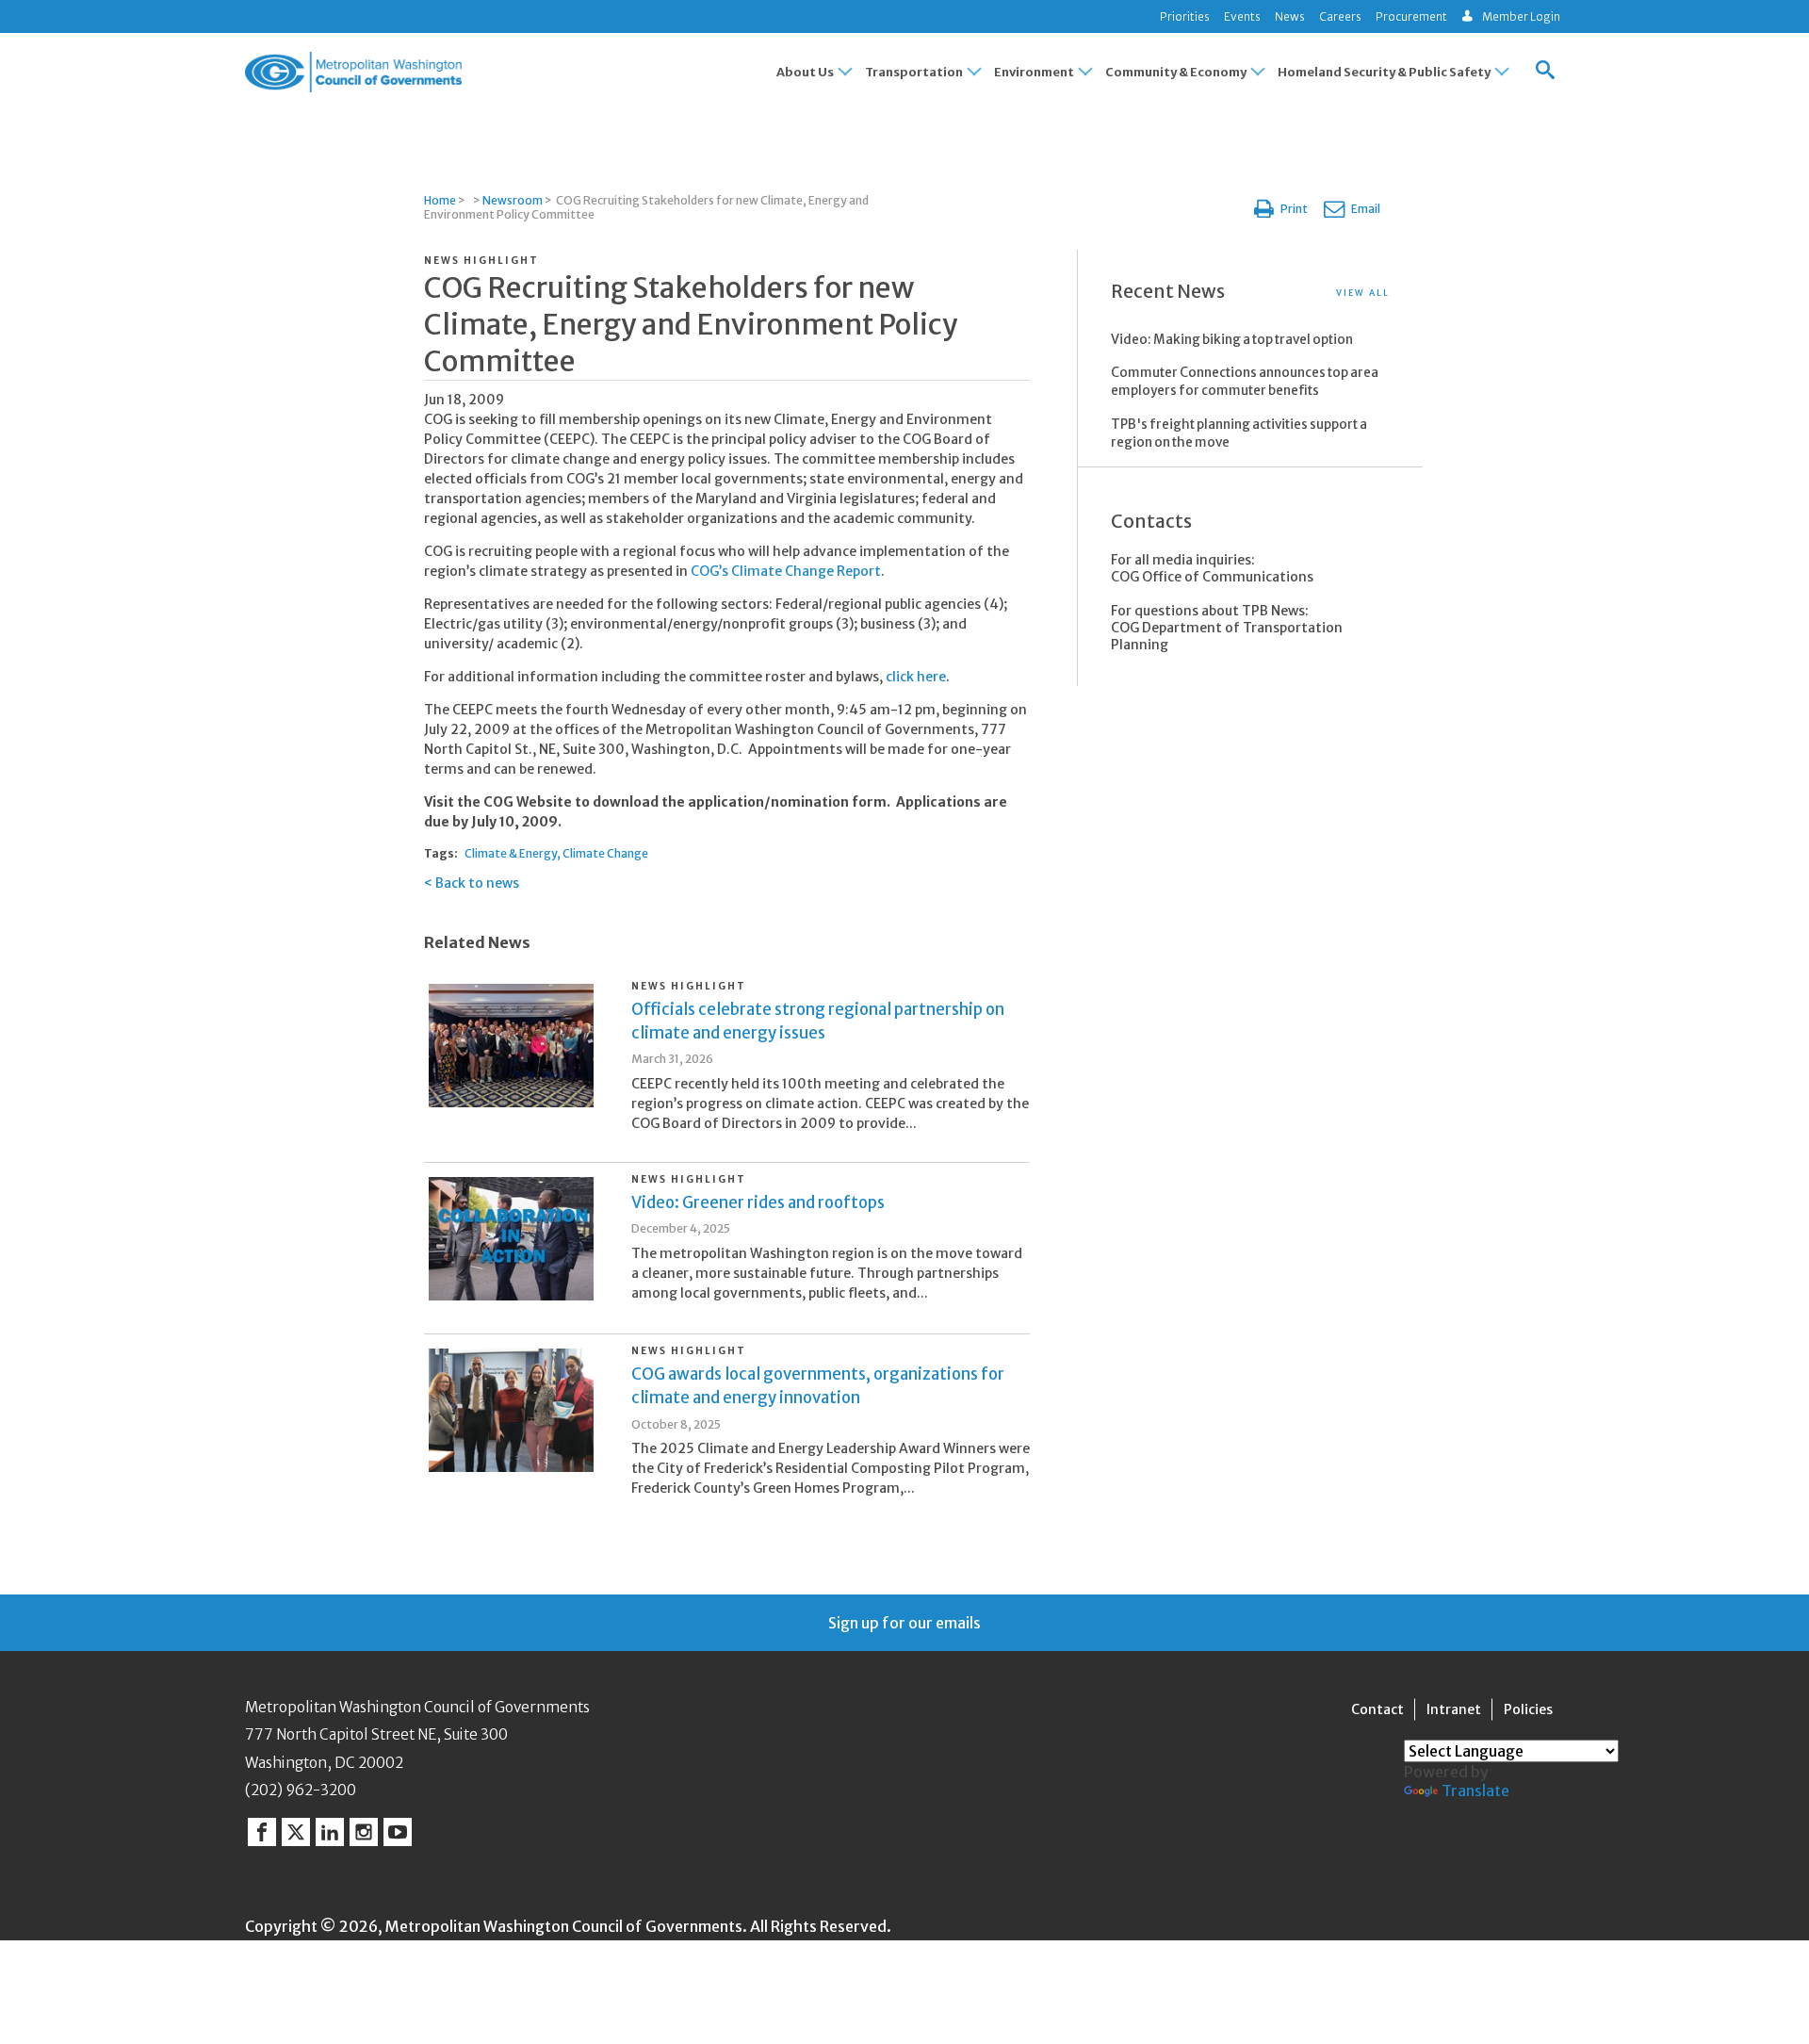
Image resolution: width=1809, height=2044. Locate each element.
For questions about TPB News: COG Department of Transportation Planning (1227, 628)
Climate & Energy (511, 853)
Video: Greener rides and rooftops (758, 1202)
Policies (1528, 1709)
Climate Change (605, 853)
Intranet (1454, 1709)
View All (1363, 293)
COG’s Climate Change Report (786, 571)
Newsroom (513, 200)
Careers (1340, 16)
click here (916, 677)
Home (440, 200)
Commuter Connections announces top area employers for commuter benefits (1245, 382)
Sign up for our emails (904, 1623)
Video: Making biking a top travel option (1232, 340)
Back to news (477, 883)
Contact (1377, 1709)
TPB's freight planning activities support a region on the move (1239, 433)
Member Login (1521, 16)
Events (1242, 16)
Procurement (1411, 16)
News (1290, 16)
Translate (1475, 1791)
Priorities (1185, 16)
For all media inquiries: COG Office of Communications (1212, 568)
